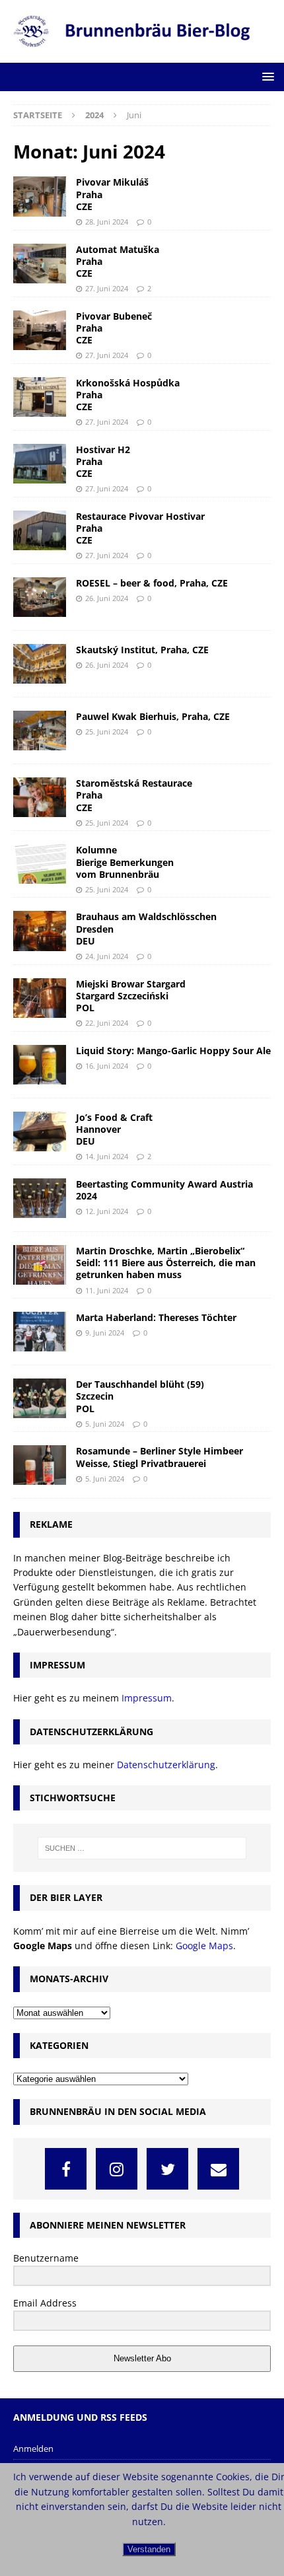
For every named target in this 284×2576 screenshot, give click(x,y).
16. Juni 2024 (107, 1066)
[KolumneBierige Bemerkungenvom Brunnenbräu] (40, 864)
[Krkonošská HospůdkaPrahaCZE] (40, 397)
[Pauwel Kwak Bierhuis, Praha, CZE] (40, 731)
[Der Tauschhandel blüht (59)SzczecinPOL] (40, 1398)
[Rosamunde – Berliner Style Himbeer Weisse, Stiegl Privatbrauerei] (40, 1465)
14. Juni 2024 (107, 1156)
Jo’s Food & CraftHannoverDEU (114, 1129)
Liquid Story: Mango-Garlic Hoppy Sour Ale (173, 1051)
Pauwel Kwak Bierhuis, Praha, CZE (153, 716)
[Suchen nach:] (142, 1848)
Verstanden (149, 2549)
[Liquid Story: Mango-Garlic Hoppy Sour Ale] (40, 1065)
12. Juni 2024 (107, 1211)
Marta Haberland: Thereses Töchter (156, 1317)
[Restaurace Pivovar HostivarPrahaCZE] (40, 530)
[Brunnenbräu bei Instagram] (117, 2169)
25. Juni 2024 (107, 732)
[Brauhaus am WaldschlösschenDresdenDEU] (40, 931)
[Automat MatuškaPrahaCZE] (40, 264)
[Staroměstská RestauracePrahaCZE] (40, 797)
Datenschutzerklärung (166, 1765)
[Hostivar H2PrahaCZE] (40, 464)
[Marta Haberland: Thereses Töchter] (40, 1332)
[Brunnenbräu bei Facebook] (66, 2169)
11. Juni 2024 (107, 1290)
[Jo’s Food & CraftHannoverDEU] (40, 1131)
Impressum (147, 1698)
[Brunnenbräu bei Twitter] (167, 2169)
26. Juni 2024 (107, 598)
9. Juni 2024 (105, 1333)
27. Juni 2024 (107, 288)
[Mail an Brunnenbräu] (218, 2169)
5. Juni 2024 (105, 1424)
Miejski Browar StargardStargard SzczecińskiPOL (131, 996)
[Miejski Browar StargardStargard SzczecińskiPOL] (40, 998)
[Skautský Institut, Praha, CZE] (40, 664)
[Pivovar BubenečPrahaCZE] (40, 330)
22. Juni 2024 (107, 1023)
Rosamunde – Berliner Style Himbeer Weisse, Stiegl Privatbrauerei (160, 1457)
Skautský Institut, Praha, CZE (142, 650)
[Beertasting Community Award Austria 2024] (40, 1198)
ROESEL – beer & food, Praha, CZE (152, 583)
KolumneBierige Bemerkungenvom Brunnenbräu (125, 862)
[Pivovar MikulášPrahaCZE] (40, 196)
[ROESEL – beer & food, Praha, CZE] (40, 597)
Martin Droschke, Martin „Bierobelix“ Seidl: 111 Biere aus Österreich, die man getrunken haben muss (166, 1263)
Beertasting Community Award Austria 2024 (164, 1190)
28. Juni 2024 (107, 222)
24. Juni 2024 (107, 956)
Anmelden (33, 2449)
